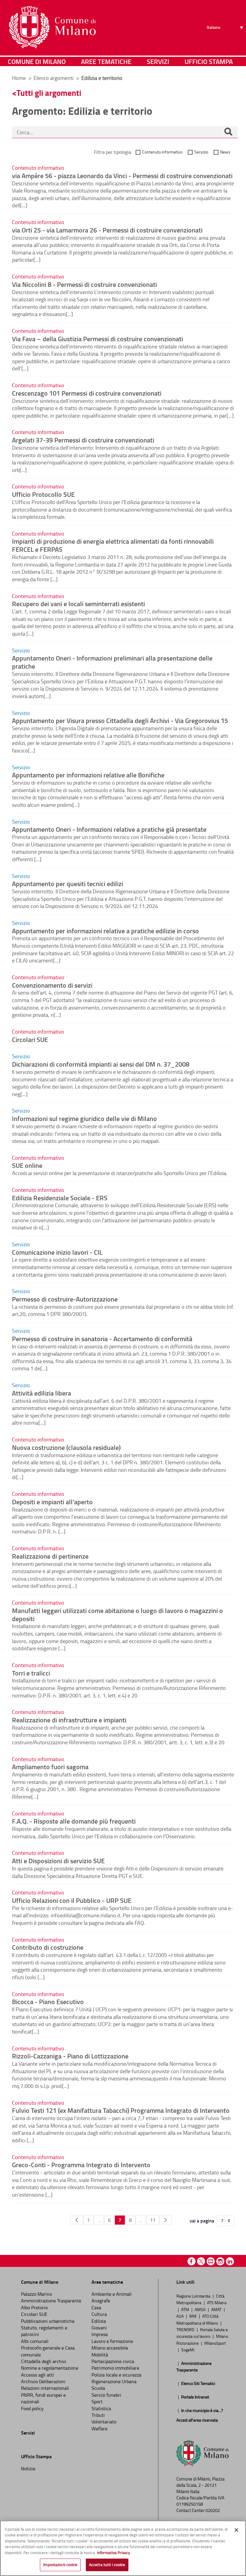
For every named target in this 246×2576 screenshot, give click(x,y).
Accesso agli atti (37, 2375)
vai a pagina (202, 2221)
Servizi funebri (106, 2395)
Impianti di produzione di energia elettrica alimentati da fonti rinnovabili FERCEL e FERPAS (113, 545)
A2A (180, 2316)
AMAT (217, 2309)
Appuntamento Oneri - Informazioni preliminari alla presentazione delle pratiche (112, 662)
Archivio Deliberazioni (43, 2381)
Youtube (211, 2261)
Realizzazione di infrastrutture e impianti (69, 1720)
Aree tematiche (106, 61)
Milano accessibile (110, 2348)
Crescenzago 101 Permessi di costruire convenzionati (87, 393)
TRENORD (186, 2329)
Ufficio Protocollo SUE (43, 494)
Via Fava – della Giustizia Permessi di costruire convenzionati (97, 339)
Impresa (100, 2334)
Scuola (98, 2388)
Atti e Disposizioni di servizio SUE (58, 1861)
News (225, 152)
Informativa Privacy (114, 2553)
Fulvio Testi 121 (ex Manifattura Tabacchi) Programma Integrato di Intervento (121, 2110)
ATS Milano (217, 2302)
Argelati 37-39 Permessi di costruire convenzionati (83, 440)
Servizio (201, 152)
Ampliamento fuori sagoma (50, 1766)
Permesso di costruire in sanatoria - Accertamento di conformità (102, 1338)
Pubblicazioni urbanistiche (48, 2321)
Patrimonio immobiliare (115, 2368)
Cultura (99, 2314)
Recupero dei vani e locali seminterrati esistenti (78, 603)
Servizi (158, 61)
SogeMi (188, 2350)
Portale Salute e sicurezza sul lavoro (202, 2333)
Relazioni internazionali (45, 2388)
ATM (186, 2309)
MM (193, 2316)
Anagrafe (101, 2301)
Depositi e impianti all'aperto (52, 1502)
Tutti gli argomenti (49, 93)
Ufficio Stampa (209, 61)
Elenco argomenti (54, 78)
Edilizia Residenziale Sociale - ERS (60, 1198)
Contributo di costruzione (48, 1947)
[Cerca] (228, 132)
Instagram (220, 2261)
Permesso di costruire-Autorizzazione (65, 1299)
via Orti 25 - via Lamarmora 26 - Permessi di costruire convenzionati (107, 230)
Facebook (192, 2261)
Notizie (28, 2468)
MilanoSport (215, 2343)
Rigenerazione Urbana (114, 2381)
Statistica (101, 2408)
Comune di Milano (37, 61)
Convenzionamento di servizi (52, 985)
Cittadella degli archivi (44, 2361)
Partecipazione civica (113, 2361)
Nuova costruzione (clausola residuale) (66, 1447)
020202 (213, 2510)
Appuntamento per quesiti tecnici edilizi (67, 883)
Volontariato (104, 2422)
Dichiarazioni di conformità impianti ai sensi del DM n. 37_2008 (101, 1064)
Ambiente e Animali (112, 2294)
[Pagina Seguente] (166, 2220)
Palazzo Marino (36, 2294)
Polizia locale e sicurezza (116, 2375)
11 (153, 2220)
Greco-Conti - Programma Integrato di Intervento (81, 2164)
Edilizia (99, 2321)
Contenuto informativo (162, 152)
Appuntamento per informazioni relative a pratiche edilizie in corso (105, 931)
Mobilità (100, 2355)
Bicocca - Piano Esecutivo (48, 2001)
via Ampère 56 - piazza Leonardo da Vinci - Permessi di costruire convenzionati (122, 175)
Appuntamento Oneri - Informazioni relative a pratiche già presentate (109, 829)
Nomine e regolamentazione (50, 2368)
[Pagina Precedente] (77, 2220)
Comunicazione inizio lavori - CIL (57, 1252)
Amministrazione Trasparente (51, 2301)
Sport (97, 2401)
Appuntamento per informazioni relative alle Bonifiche (88, 775)
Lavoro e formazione (112, 2341)
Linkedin (230, 2261)
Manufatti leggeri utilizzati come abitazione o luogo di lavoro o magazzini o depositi (117, 1614)
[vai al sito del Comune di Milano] (52, 27)
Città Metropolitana (200, 2299)
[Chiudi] (236, 2530)
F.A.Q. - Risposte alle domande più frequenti (74, 1821)
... (99, 2220)
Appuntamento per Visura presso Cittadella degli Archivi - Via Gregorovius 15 (120, 720)
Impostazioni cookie (60, 2565)
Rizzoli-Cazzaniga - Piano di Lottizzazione (70, 2056)
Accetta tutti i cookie (107, 2565)
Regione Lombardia (194, 2296)
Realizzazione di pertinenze (50, 1556)
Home (19, 78)
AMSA (201, 2309)
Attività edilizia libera (42, 1393)
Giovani (99, 2328)
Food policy (32, 2408)
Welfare (99, 2429)
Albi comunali (35, 2341)
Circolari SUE (30, 1039)
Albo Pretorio (34, 2307)
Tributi (98, 2415)
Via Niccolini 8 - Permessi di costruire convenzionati (84, 284)
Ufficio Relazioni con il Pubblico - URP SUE (72, 1900)
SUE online (27, 1165)
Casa (96, 2307)
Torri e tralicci (31, 1673)
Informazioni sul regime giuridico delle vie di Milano (84, 1118)
